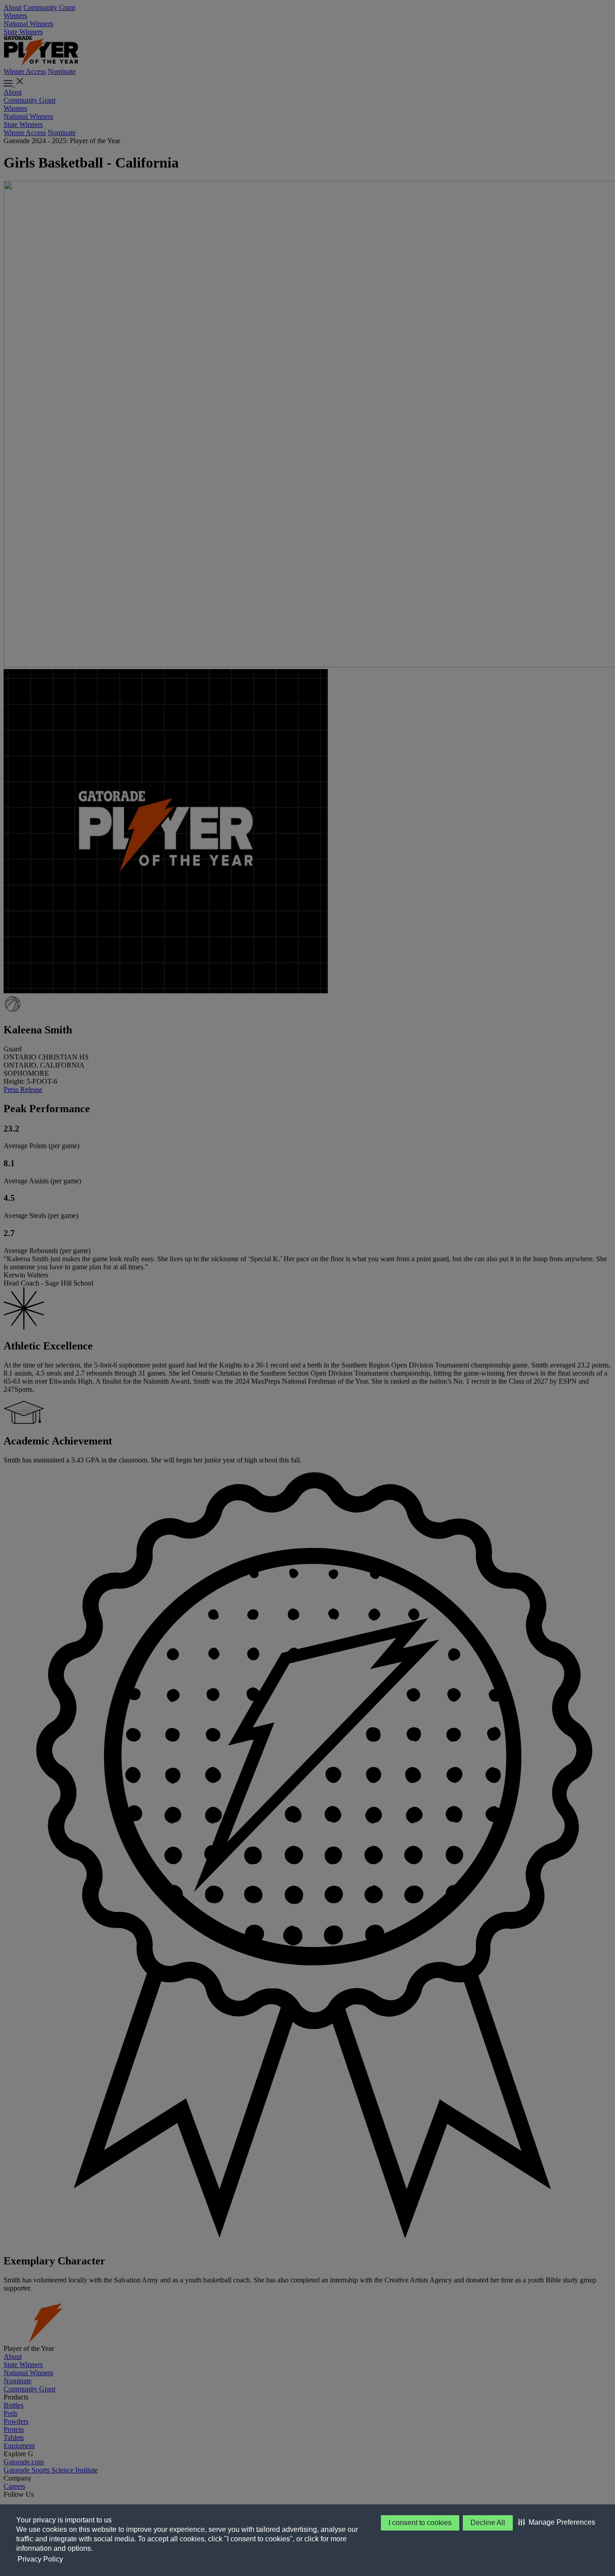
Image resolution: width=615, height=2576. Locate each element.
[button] (557, 2522)
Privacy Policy (40, 2559)
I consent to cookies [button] (420, 2523)
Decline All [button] (488, 2523)
